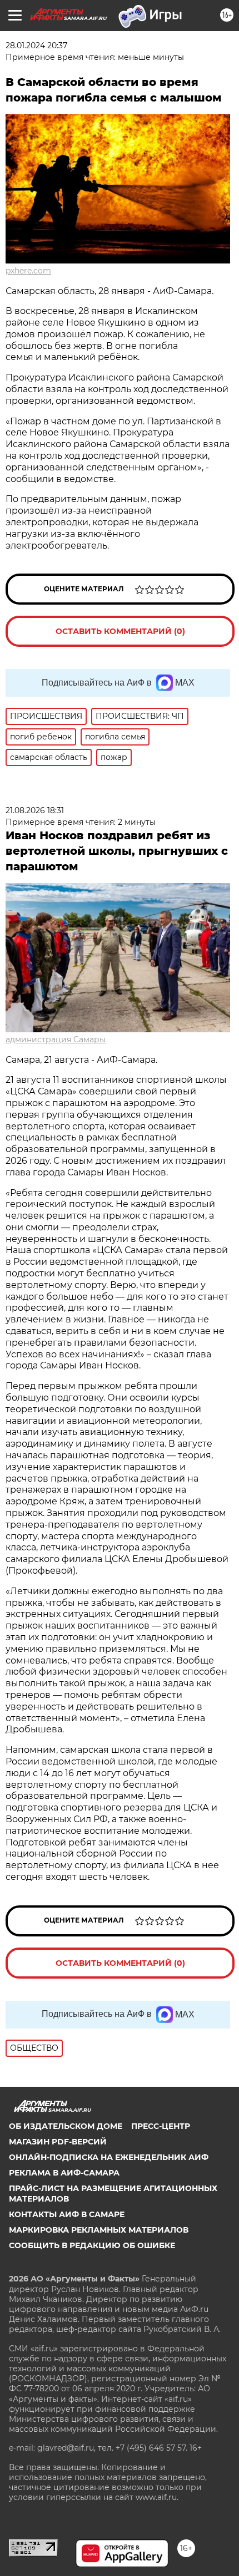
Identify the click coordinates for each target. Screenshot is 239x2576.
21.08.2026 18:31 (35, 810)
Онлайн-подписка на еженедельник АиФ (109, 2157)
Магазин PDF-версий (58, 2142)
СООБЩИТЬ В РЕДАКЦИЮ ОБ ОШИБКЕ (92, 2245)
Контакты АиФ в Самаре (67, 2214)
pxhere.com (28, 271)
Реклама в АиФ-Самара (64, 2173)
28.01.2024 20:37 (36, 45)
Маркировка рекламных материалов (99, 2230)
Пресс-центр (161, 2126)
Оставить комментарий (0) (120, 631)
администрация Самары (56, 1039)
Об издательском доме (66, 2126)
